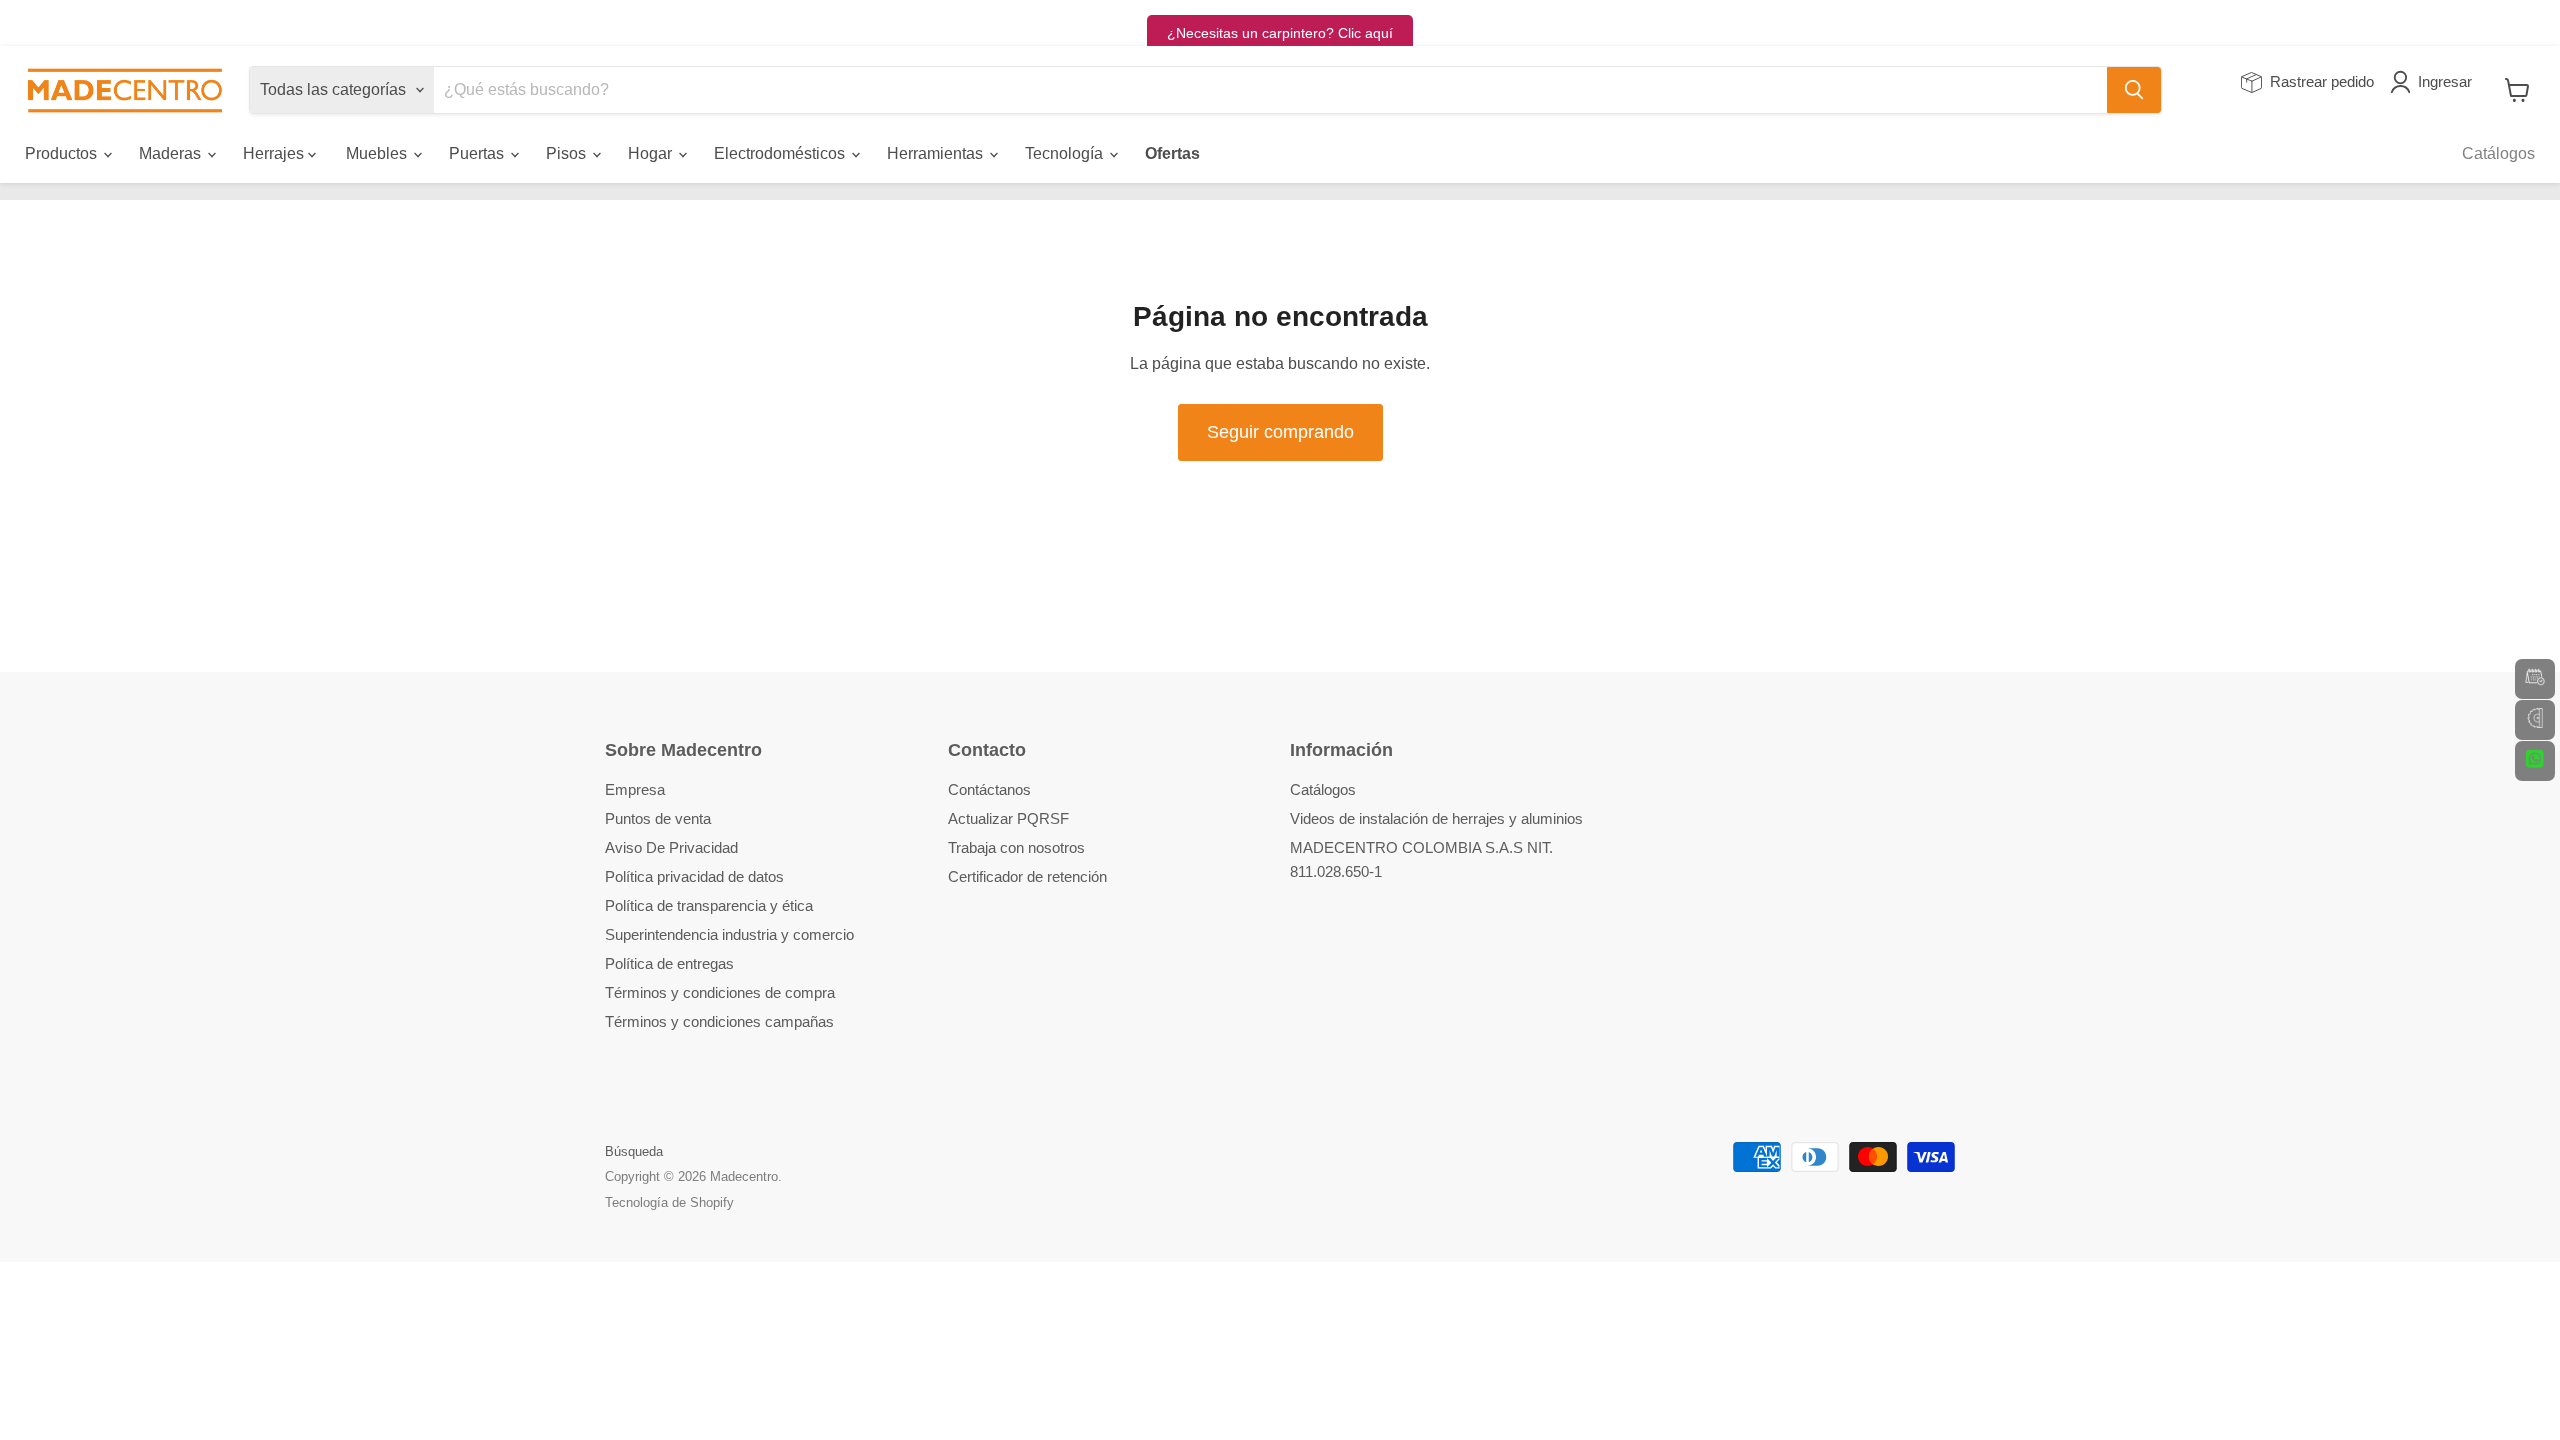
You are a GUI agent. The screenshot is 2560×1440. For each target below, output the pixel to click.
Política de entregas (669, 963)
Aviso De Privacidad (671, 847)
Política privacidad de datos (694, 876)
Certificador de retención (1027, 876)
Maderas (172, 153)
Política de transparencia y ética (709, 905)
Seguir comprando (1280, 432)
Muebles (378, 153)
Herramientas (937, 153)
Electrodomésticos (781, 153)
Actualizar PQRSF (1008, 818)
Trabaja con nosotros (1016, 847)
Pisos (568, 153)
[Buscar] (2134, 90)
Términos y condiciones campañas (719, 1021)
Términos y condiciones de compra (720, 992)
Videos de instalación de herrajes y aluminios (1436, 818)
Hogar (652, 153)
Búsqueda (634, 1151)
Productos (63, 153)
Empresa (635, 789)
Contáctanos (989, 789)
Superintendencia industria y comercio (729, 934)
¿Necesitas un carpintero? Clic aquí (1280, 33)
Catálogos (2498, 153)
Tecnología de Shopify (669, 1202)
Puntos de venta (658, 818)
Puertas (478, 153)
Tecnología (1066, 153)
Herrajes (275, 153)
